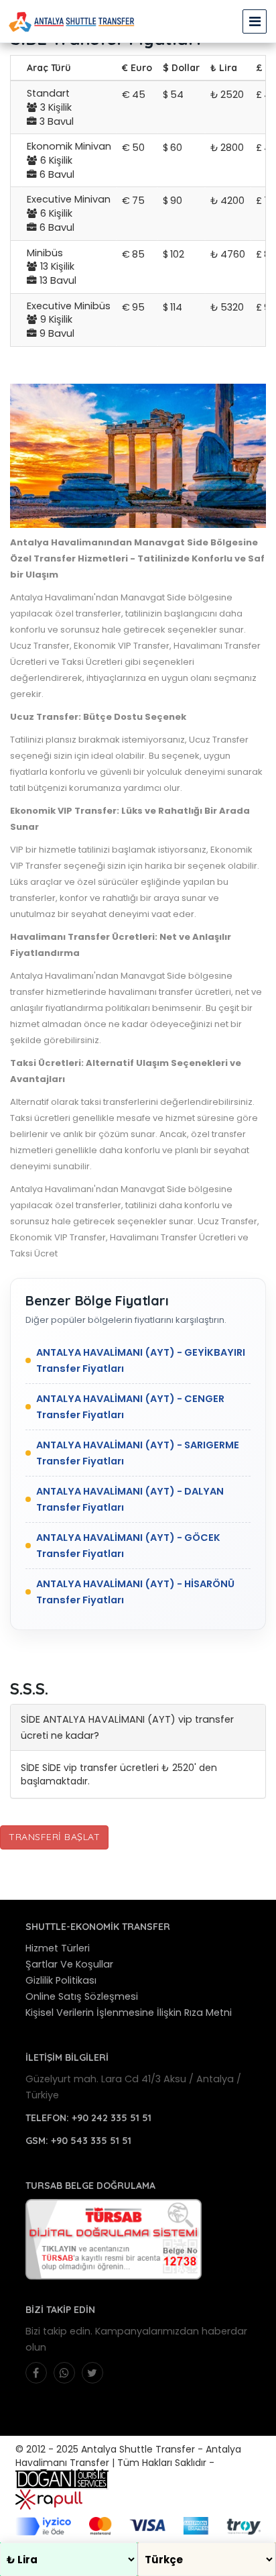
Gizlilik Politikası (61, 1980)
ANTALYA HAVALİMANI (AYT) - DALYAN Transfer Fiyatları (130, 1499)
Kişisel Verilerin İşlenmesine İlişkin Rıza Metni (129, 2012)
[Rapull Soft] (49, 2499)
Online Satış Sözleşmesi (82, 1996)
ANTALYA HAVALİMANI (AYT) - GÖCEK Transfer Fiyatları (128, 1546)
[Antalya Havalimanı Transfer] (72, 21)
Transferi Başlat (54, 1837)
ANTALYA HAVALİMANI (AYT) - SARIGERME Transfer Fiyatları (138, 1453)
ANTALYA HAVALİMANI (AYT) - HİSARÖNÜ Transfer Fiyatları (135, 1592)
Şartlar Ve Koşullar (69, 1964)
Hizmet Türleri (58, 1948)
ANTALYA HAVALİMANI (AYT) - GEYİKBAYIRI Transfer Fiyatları (141, 1360)
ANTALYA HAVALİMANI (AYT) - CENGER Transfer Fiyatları (130, 1407)
